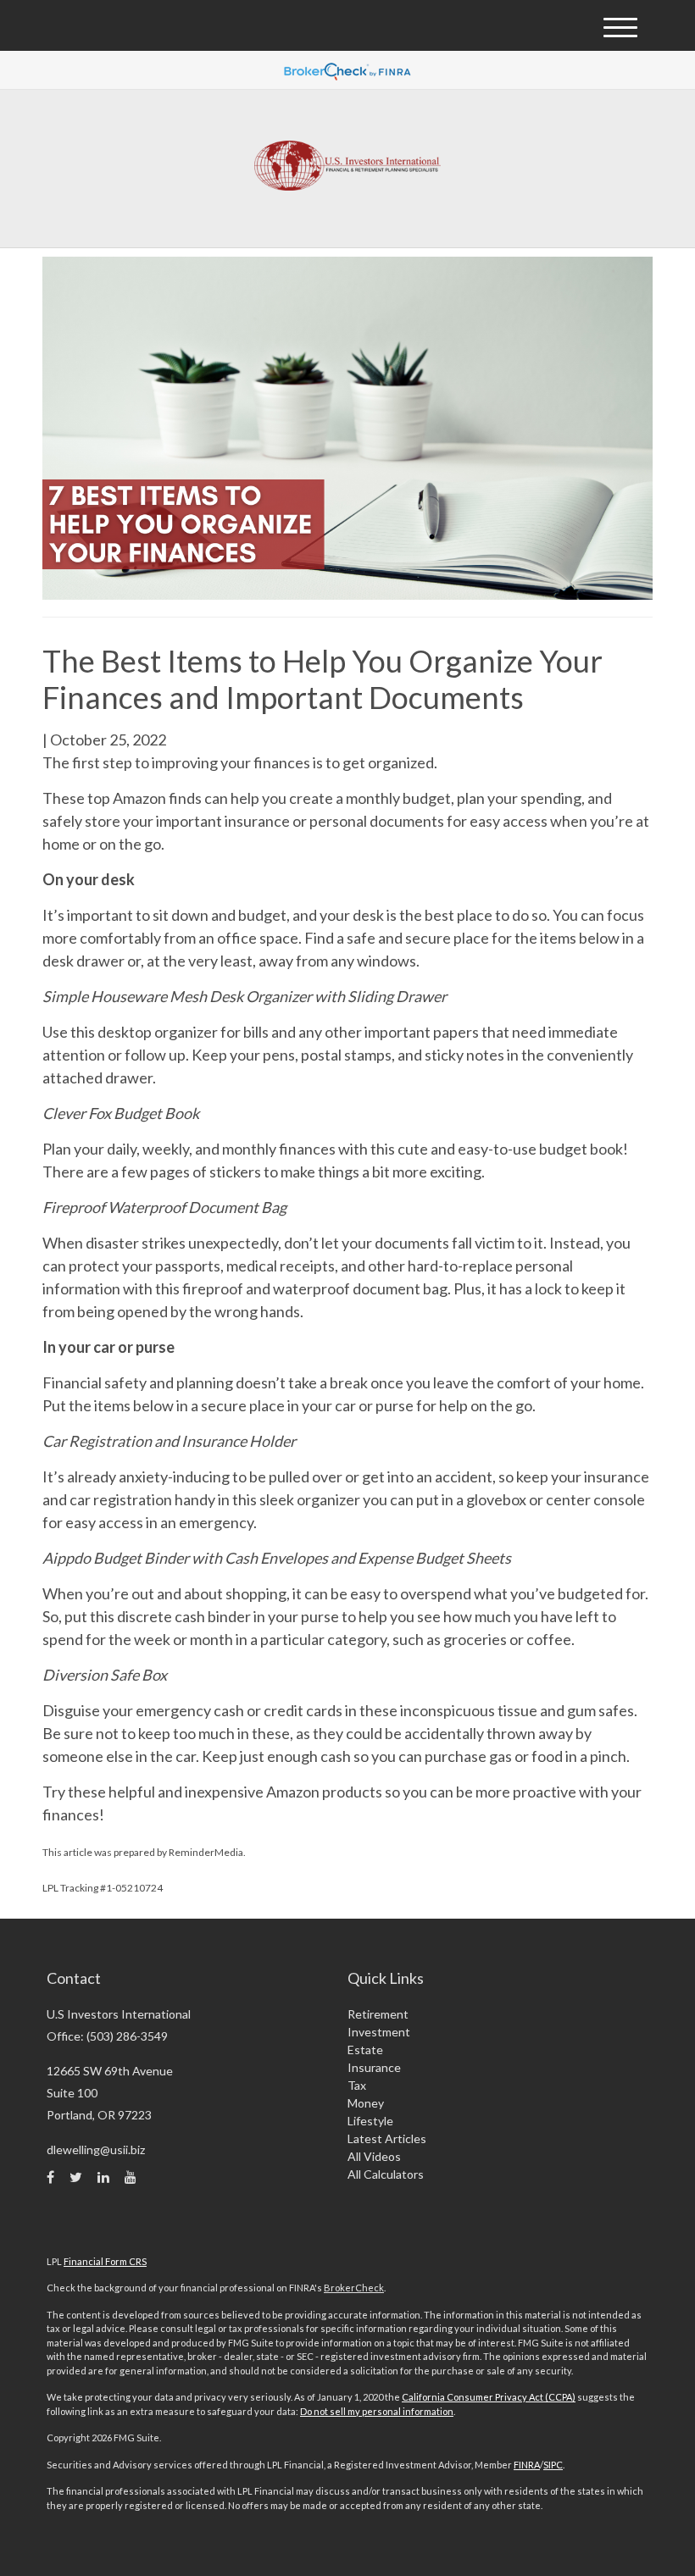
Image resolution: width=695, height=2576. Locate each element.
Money (366, 2103)
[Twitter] (76, 2177)
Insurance (374, 2067)
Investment (379, 2032)
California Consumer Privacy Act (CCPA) (489, 2397)
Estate (365, 2050)
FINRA (527, 2465)
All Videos (374, 2156)
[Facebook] (50, 2177)
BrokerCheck (354, 2288)
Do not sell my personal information (377, 2411)
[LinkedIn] (103, 2177)
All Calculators (386, 2174)
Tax (357, 2085)
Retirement (378, 2014)
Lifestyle (370, 2121)
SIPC (553, 2465)
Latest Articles (387, 2138)
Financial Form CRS (105, 2261)
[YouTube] (131, 2177)
